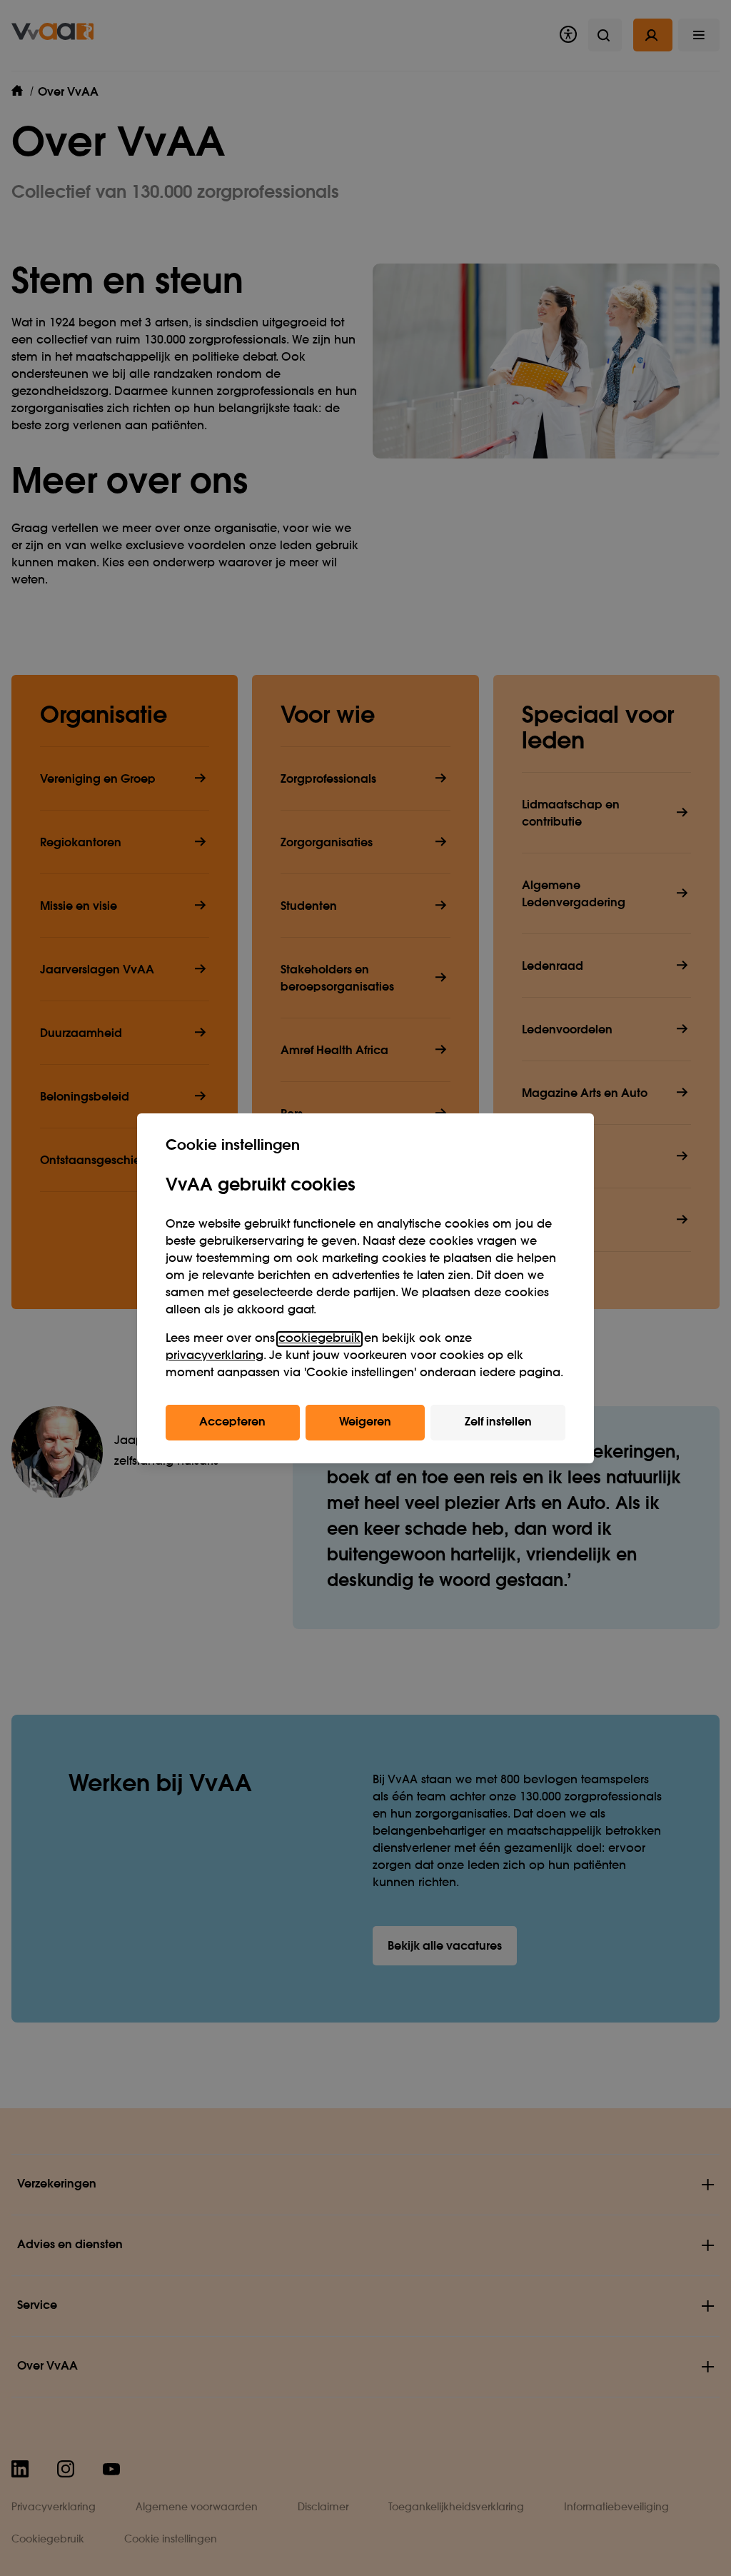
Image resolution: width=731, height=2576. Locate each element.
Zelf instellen (498, 1423)
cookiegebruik (319, 1339)
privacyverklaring (215, 1356)
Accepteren (232, 1423)
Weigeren (365, 1423)
